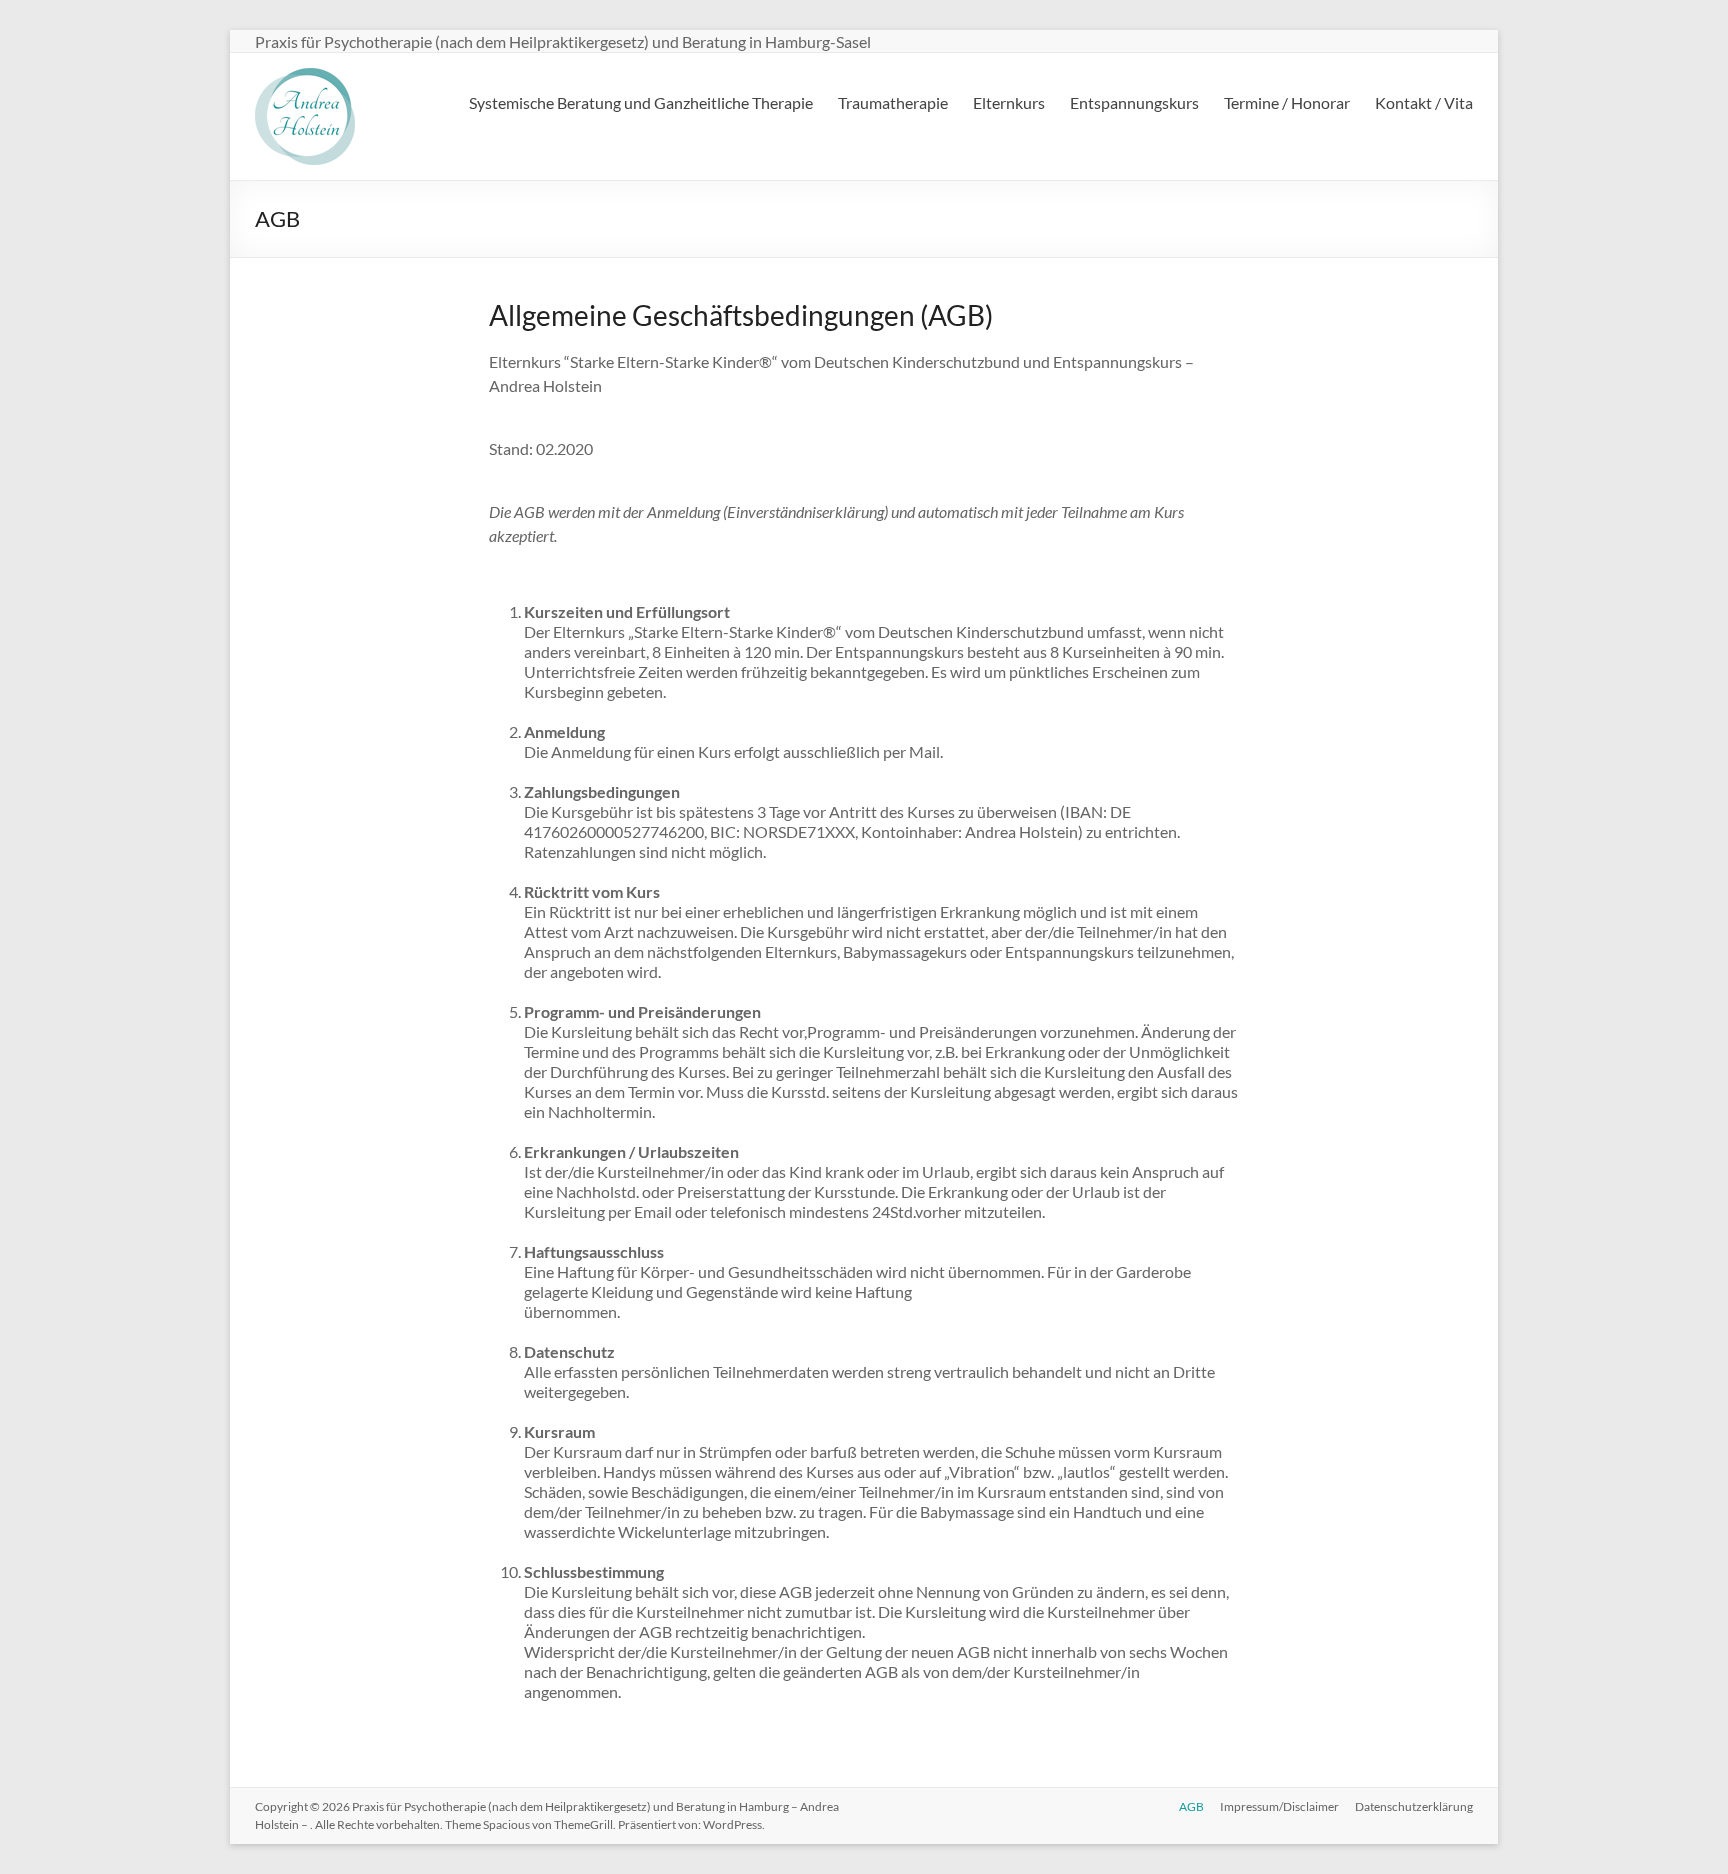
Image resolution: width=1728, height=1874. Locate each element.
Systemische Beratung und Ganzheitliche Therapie (641, 102)
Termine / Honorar (1287, 102)
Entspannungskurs (1134, 102)
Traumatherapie (893, 102)
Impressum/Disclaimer (1279, 1806)
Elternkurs (1009, 102)
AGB (1191, 1806)
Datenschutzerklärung (1414, 1806)
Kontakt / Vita (1424, 102)
